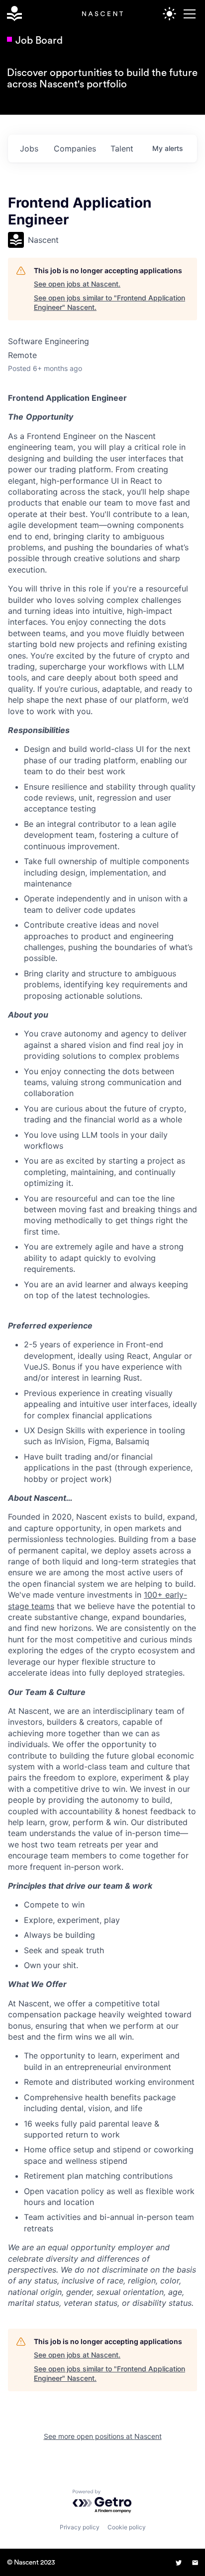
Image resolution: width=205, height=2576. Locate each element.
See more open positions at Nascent (103, 2436)
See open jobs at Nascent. (77, 284)
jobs (29, 148)
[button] (188, 14)
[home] (12, 14)
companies (75, 148)
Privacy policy (80, 2527)
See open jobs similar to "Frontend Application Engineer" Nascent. (109, 303)
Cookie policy (127, 2527)
